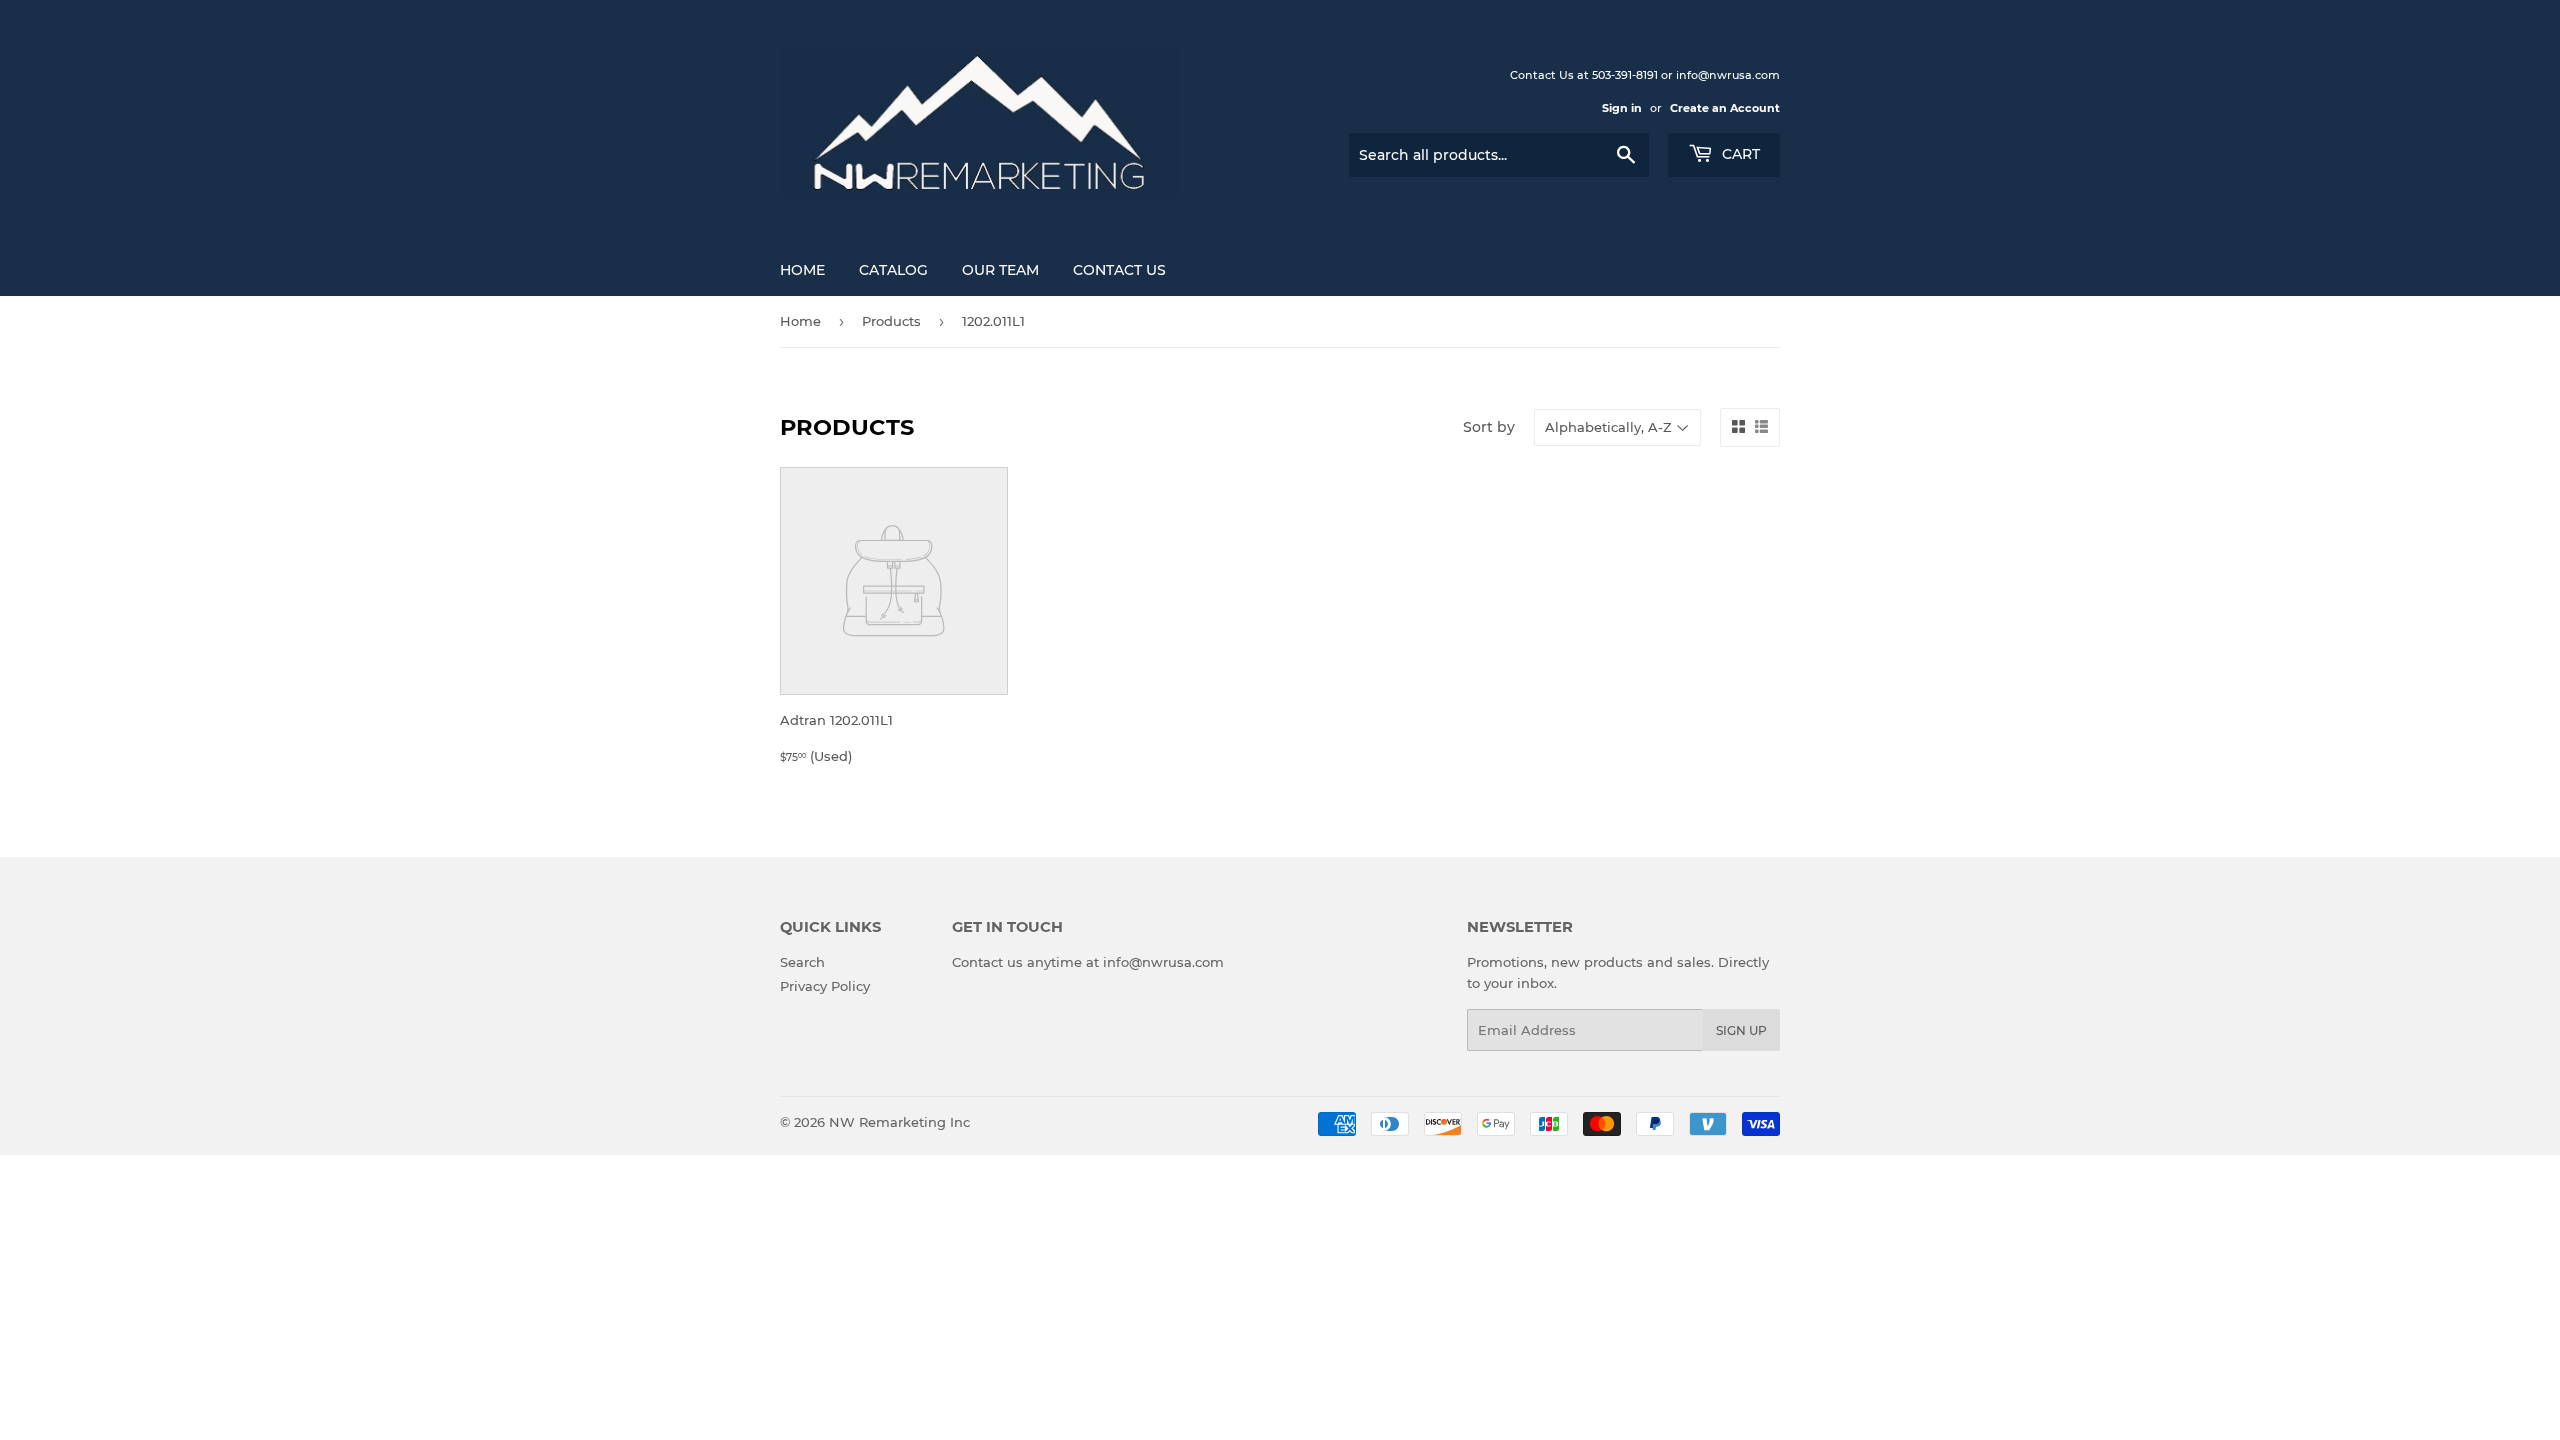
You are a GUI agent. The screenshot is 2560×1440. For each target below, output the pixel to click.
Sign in (1622, 108)
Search (802, 962)
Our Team (1000, 270)
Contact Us (1119, 270)
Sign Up (1741, 1030)
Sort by (1489, 427)
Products (891, 321)
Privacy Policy (825, 986)
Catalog (893, 270)
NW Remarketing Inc (899, 1122)
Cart (1739, 154)
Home (802, 270)
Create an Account (1725, 108)
